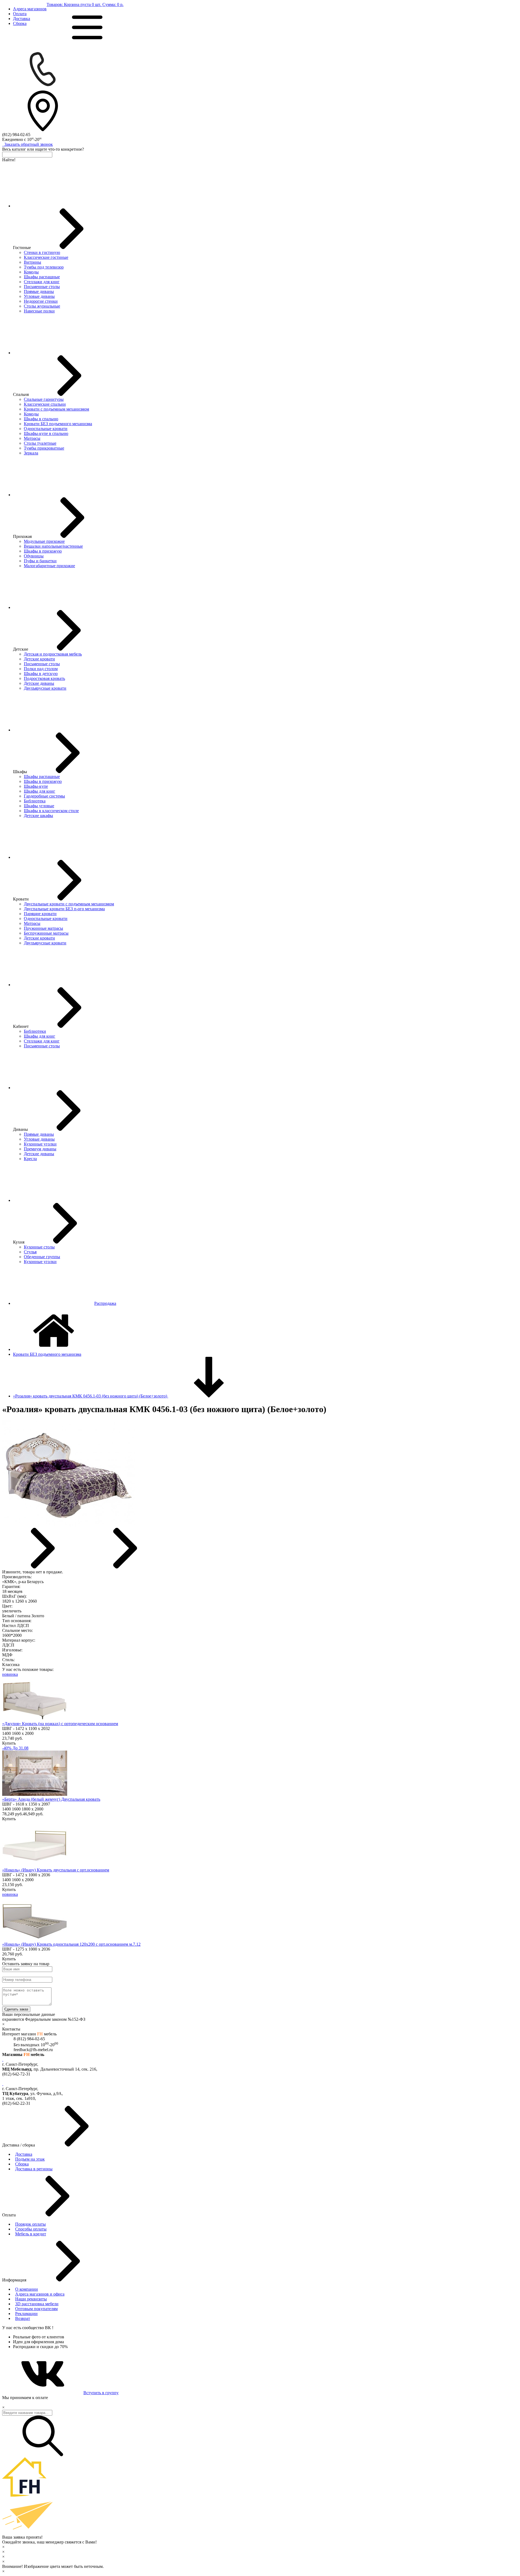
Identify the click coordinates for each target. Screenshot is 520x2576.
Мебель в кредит (31, 2234)
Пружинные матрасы (43, 928)
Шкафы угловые (39, 806)
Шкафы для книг (40, 791)
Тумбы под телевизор (44, 267)
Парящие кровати (40, 914)
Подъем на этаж (30, 2159)
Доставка (22, 19)
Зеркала (31, 453)
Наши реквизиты (31, 2299)
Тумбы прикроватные (44, 448)
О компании (27, 2289)
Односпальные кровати (46, 429)
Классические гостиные (46, 257)
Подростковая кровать (44, 678)
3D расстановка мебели (37, 2304)
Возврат (23, 2318)
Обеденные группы (42, 1257)
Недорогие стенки (41, 301)
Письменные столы (42, 287)
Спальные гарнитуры (44, 399)
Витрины (32, 262)
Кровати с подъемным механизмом (56, 409)
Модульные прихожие (44, 541)
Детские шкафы (38, 816)
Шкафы (20, 772)
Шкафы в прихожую (43, 551)
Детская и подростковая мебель (53, 654)
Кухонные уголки (40, 1144)
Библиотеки (35, 1031)
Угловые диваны (39, 296)
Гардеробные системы (44, 796)
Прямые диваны (39, 291)
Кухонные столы (39, 1247)
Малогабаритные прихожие (49, 566)
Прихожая (22, 536)
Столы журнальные (42, 306)
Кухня (19, 1242)
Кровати (21, 899)
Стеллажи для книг (42, 282)
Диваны (20, 1129)
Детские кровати (39, 659)
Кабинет (21, 1026)
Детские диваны (39, 683)
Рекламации (26, 2314)
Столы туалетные (40, 443)
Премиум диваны (40, 1149)
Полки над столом (41, 669)
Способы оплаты (31, 2229)
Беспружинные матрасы (46, 933)
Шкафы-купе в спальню (46, 433)
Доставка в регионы (34, 2169)
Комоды (31, 272)
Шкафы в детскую (41, 674)
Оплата (20, 14)
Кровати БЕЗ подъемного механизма (58, 424)
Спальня (21, 394)
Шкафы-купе (36, 786)
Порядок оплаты (30, 2224)
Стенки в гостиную (42, 252)
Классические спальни (45, 404)
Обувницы (34, 556)
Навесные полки (39, 311)
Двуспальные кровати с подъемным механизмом (69, 904)
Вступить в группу (101, 2393)
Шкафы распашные (42, 277)
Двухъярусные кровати (45, 688)
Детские (21, 649)
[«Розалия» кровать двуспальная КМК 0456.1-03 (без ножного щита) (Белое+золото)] (69, 1525)
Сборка (20, 23)
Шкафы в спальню (41, 419)
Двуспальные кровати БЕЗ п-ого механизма (64, 909)
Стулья (30, 1252)
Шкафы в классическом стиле (51, 811)
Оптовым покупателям (36, 2309)
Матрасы (32, 438)
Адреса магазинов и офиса (40, 2294)
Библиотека (35, 801)
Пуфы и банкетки (40, 561)
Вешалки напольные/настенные (53, 546)
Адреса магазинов (30, 9)
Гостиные (22, 248)
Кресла (30, 1159)
